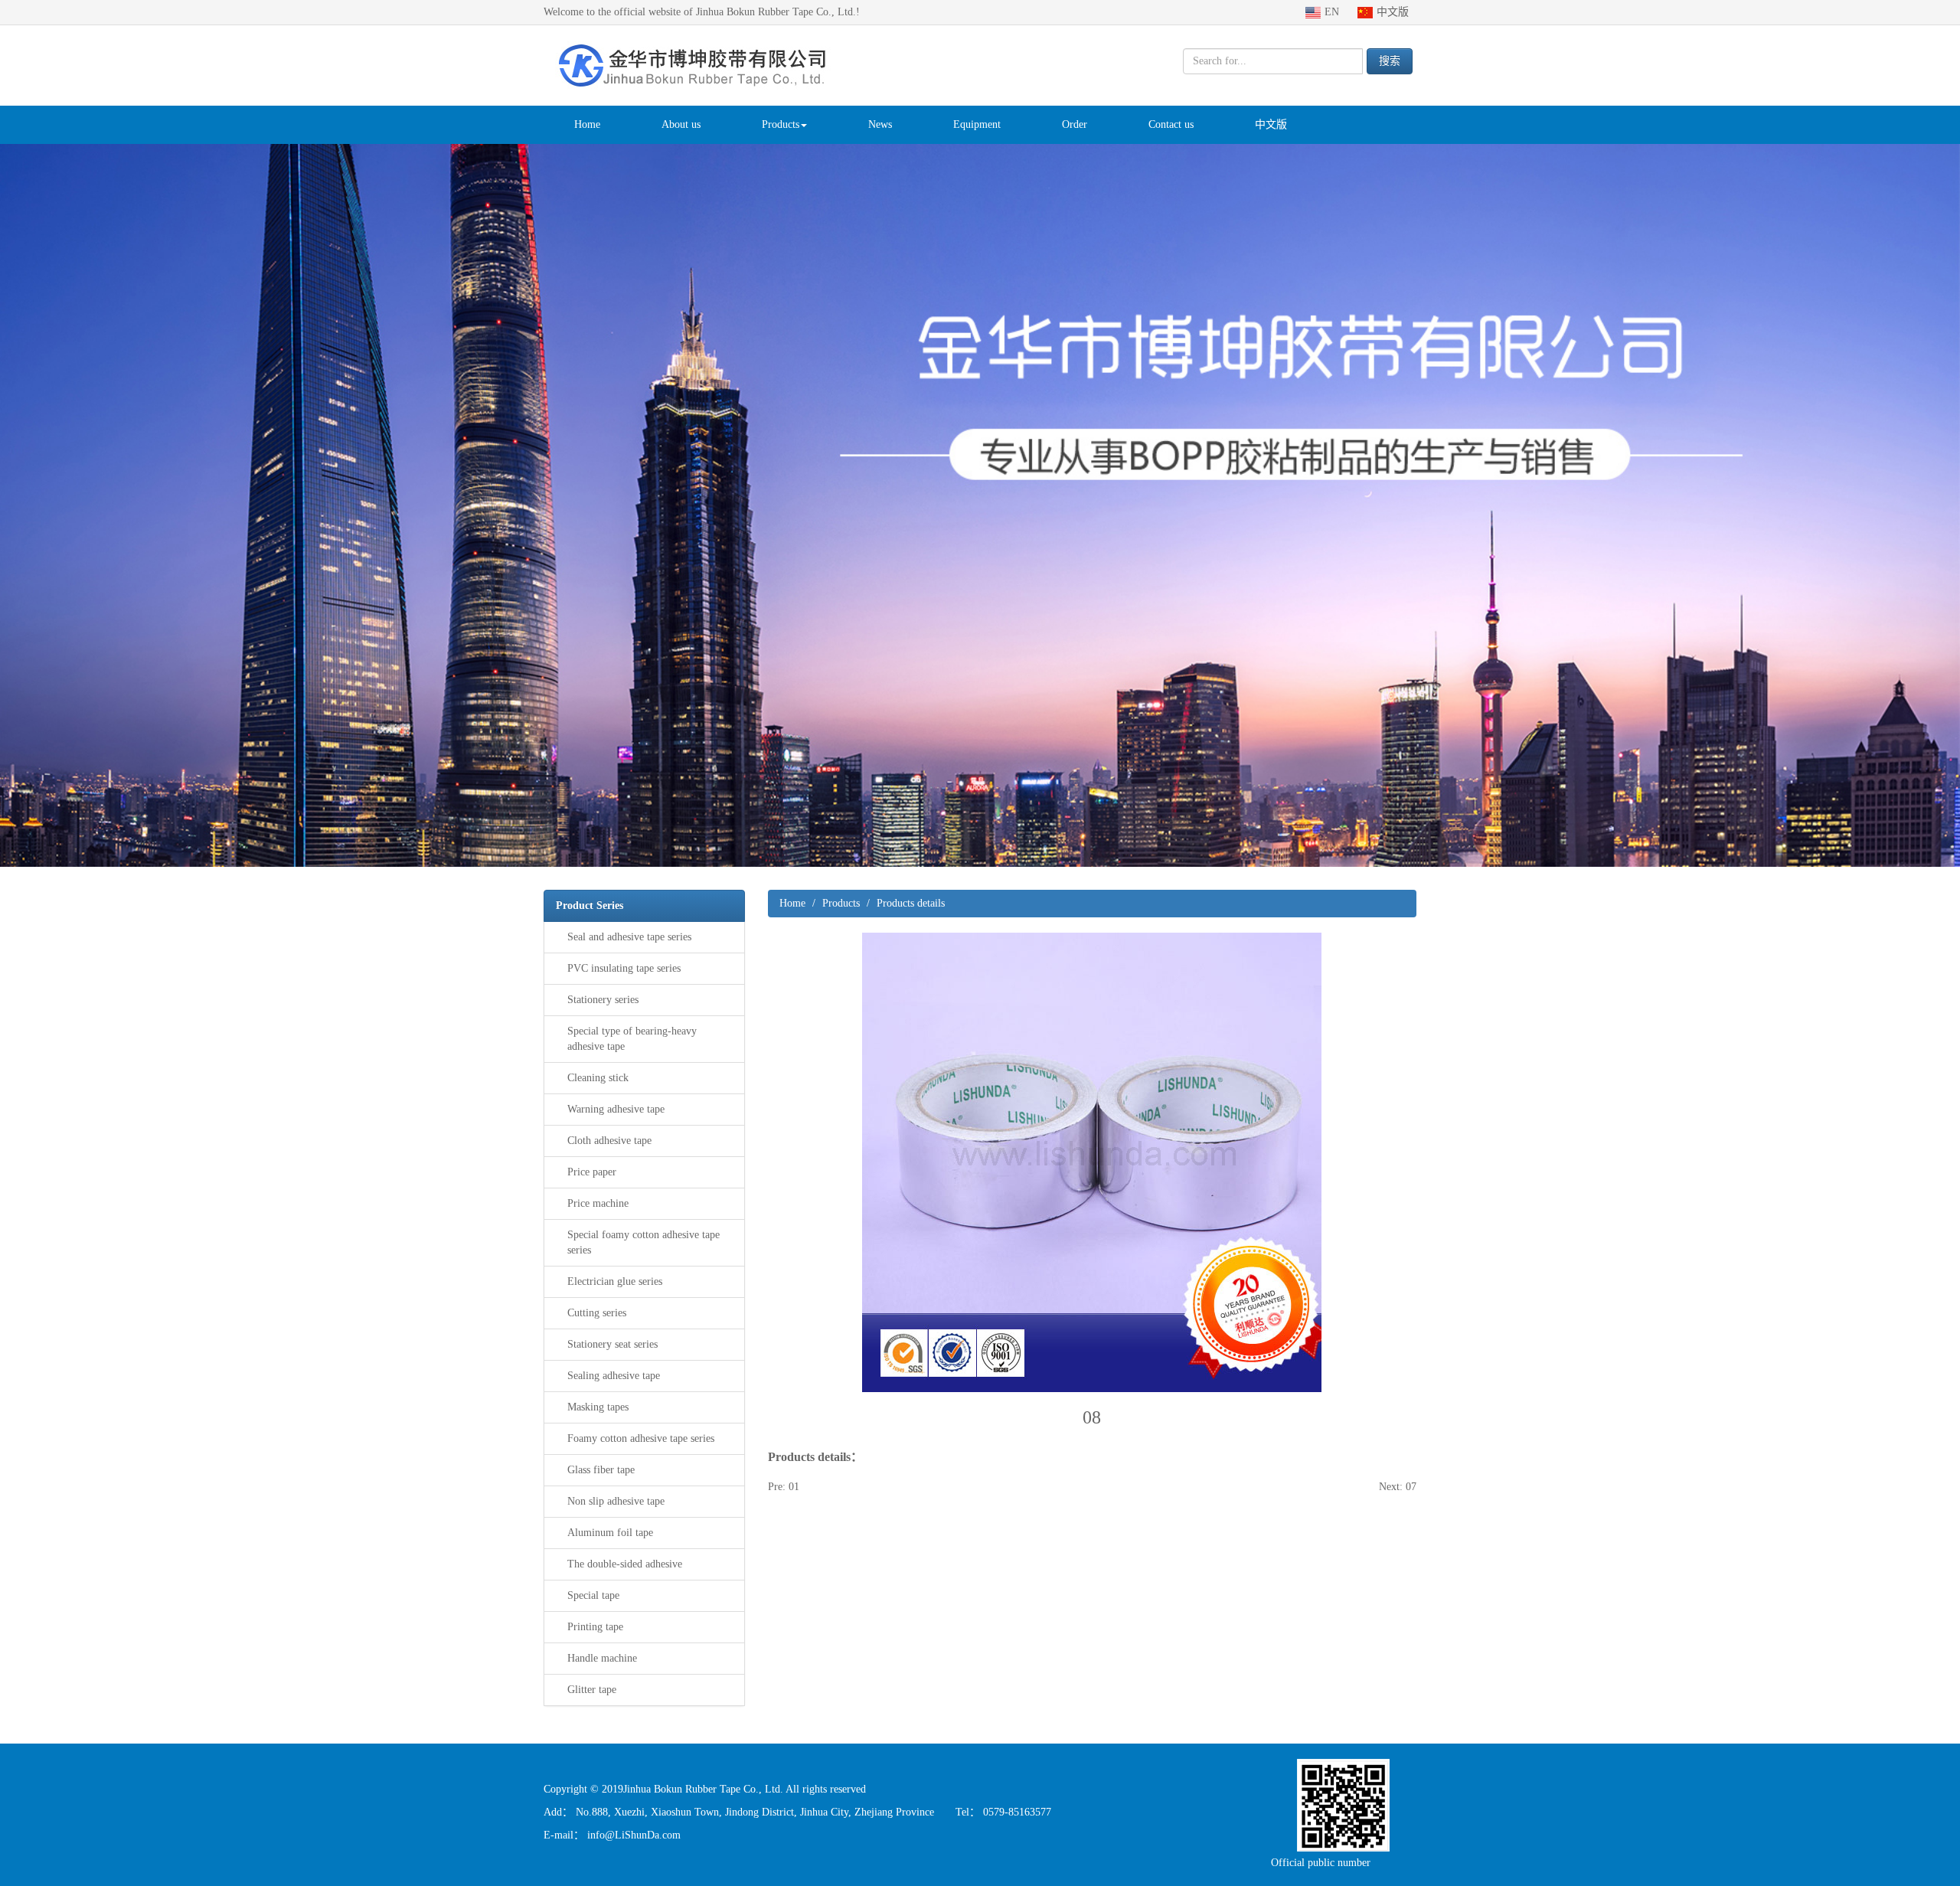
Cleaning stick (598, 1078)
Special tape (593, 1595)
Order (1075, 124)
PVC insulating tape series (624, 968)
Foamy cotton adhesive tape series (641, 1438)
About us (681, 124)
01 (794, 1487)
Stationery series (603, 1000)
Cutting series (597, 1313)
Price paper (592, 1172)
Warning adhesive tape (616, 1109)
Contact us (1171, 124)
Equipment (977, 124)
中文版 (1271, 124)
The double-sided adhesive (625, 1564)
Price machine (598, 1203)
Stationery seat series (612, 1344)
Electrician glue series (615, 1281)
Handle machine (602, 1658)
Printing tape (595, 1627)
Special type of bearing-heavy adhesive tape (632, 1039)
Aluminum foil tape (610, 1533)
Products (781, 124)
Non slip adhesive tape (616, 1501)
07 (1411, 1487)
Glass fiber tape (601, 1470)
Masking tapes (598, 1407)
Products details (911, 903)
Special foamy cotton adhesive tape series (644, 1242)
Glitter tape (592, 1690)
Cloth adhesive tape (609, 1141)
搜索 (1390, 61)
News (880, 124)
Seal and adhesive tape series (629, 937)
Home (587, 124)
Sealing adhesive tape (614, 1376)
